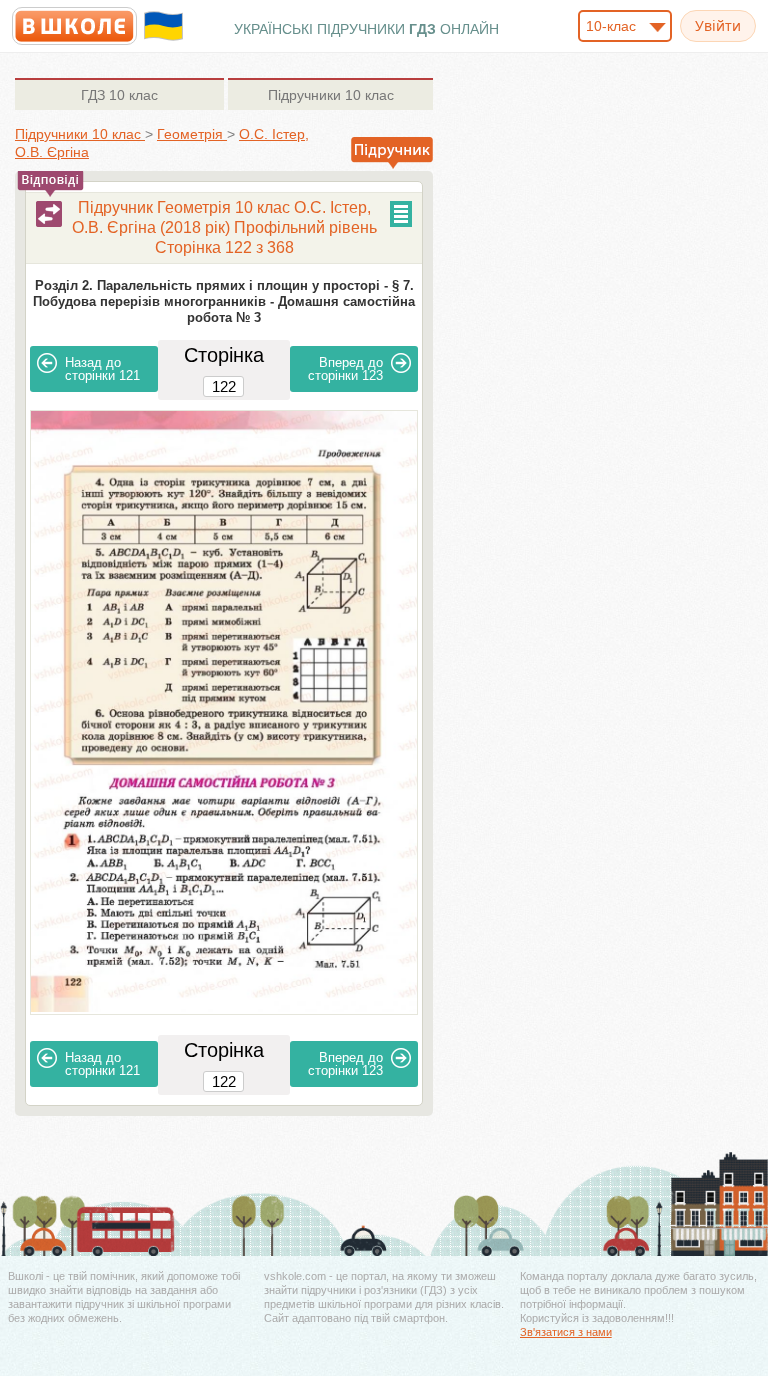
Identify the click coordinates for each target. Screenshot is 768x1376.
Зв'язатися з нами (566, 1332)
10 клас (119, 95)
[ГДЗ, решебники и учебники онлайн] (74, 26)
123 (345, 369)
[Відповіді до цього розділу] (49, 214)
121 (102, 369)
